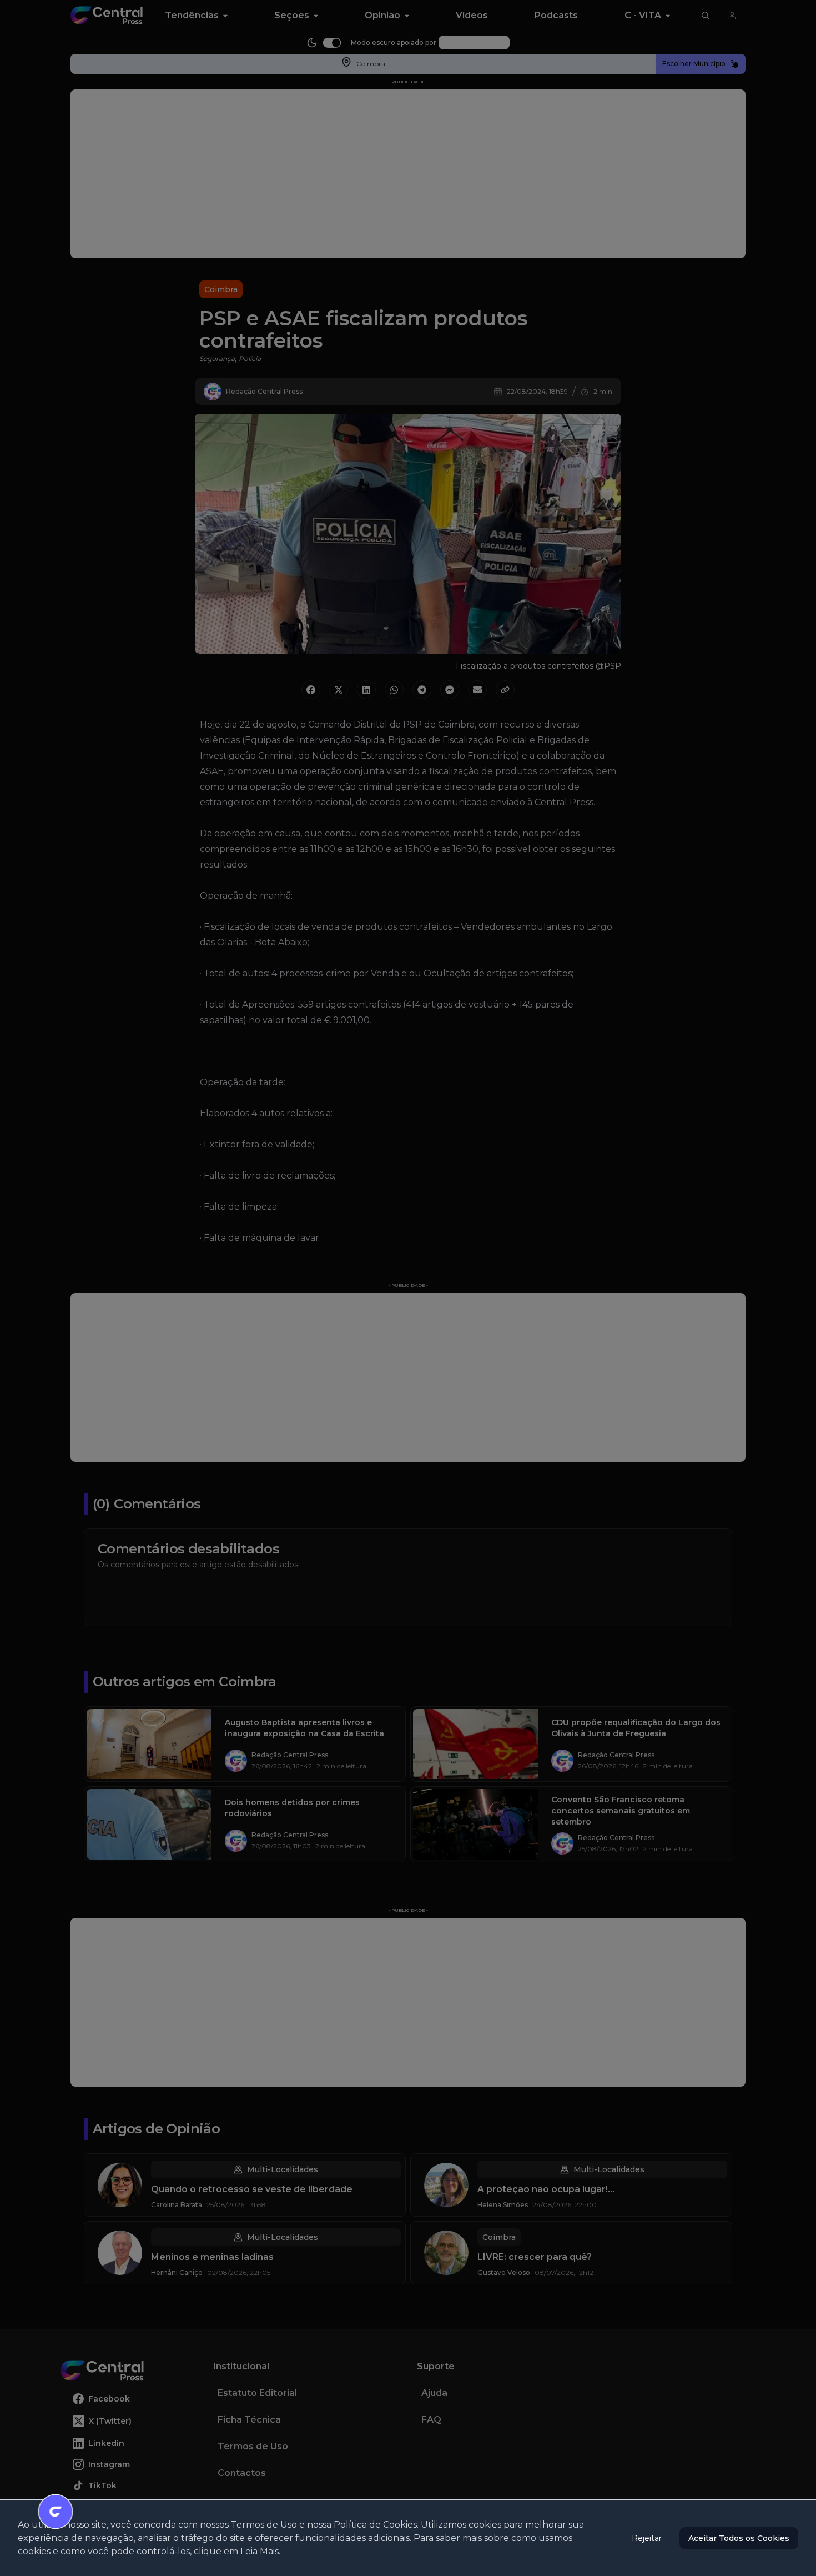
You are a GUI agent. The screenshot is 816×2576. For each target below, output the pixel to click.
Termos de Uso (264, 2525)
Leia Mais (260, 2551)
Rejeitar (647, 2538)
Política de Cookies (375, 2525)
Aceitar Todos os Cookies (739, 2538)
